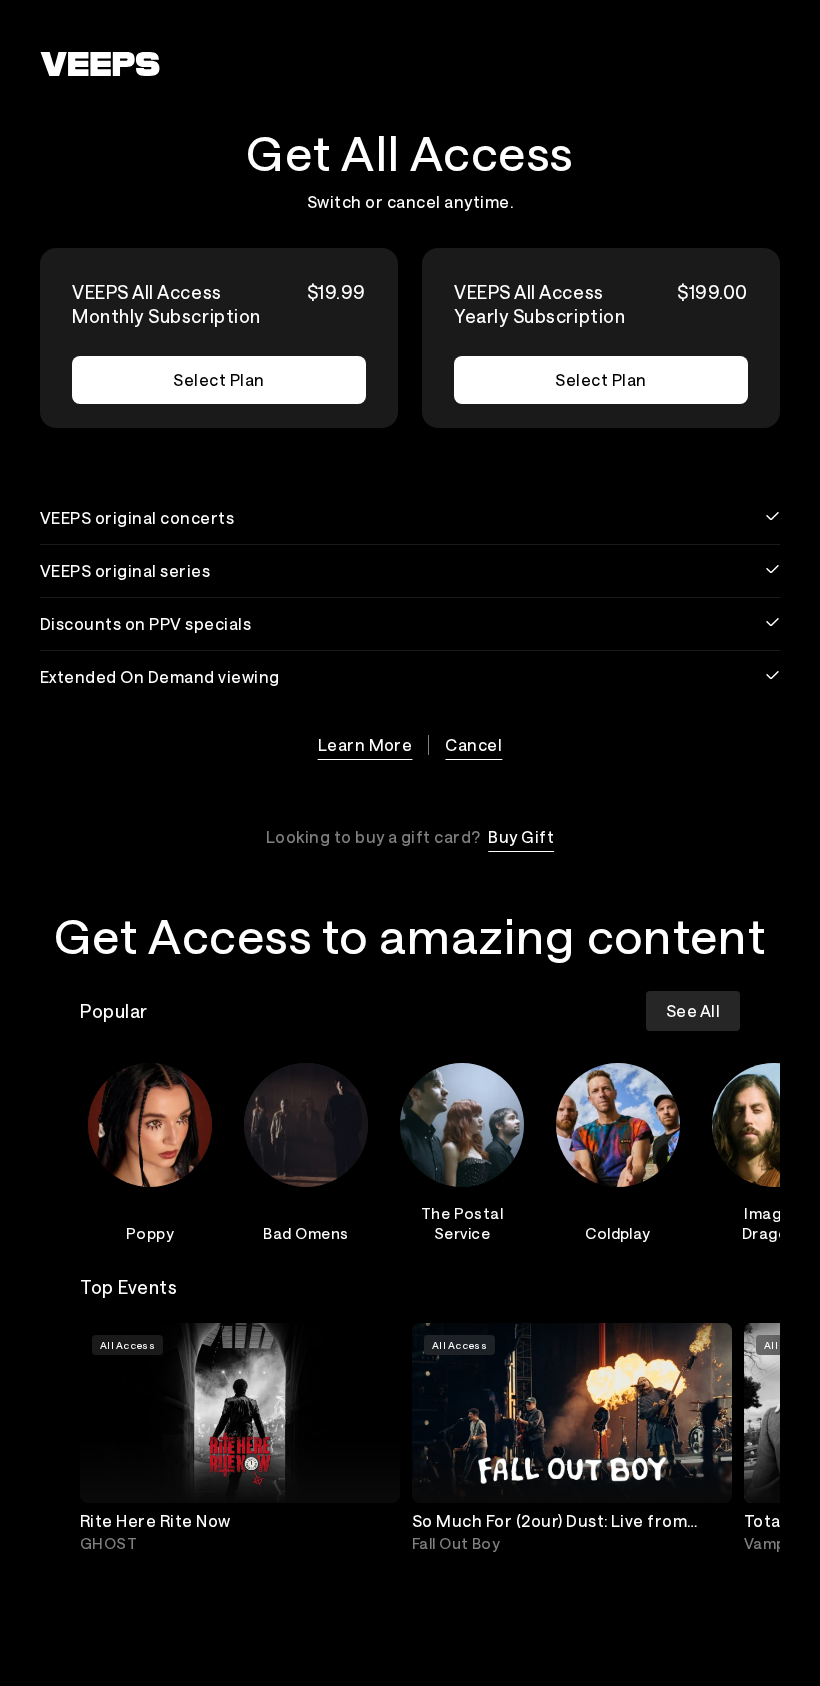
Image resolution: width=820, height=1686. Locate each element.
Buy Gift (521, 836)
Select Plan (218, 379)
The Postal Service (462, 1223)
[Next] (716, 1149)
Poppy (150, 1233)
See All (693, 1010)
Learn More (365, 744)
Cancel (473, 744)
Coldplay (618, 1233)
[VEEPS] (100, 64)
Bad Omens (305, 1233)
